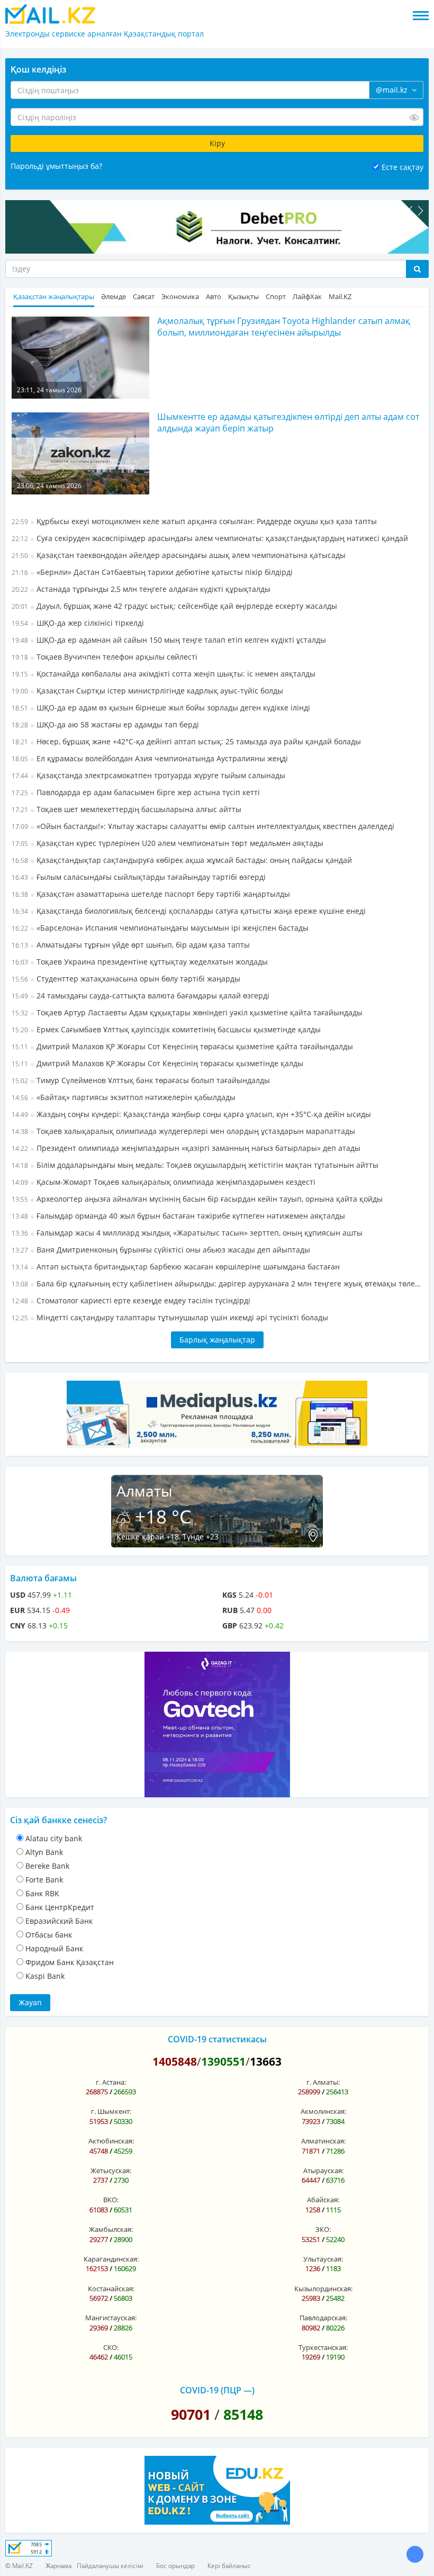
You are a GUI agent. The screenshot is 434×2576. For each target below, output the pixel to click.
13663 (266, 2061)
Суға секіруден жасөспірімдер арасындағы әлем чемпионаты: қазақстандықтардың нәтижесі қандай (210, 538)
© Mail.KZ (19, 2566)
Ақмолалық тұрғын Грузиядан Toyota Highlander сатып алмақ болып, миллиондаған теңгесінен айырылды (284, 327)
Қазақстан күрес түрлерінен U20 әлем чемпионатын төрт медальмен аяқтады (168, 843)
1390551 (223, 2061)
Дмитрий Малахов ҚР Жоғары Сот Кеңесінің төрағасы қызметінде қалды (157, 1063)
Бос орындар (175, 2566)
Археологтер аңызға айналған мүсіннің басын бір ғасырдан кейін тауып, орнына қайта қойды (197, 1199)
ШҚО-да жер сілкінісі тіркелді (78, 623)
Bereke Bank (47, 1866)
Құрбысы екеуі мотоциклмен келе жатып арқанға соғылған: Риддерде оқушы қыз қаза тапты (194, 521)
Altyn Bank (44, 1852)
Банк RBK (42, 1893)
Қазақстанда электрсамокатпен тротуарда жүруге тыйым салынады (148, 775)
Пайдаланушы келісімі (110, 2566)
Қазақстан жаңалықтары (54, 297)
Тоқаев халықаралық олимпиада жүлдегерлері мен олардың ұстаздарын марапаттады (183, 1131)
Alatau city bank (54, 1838)
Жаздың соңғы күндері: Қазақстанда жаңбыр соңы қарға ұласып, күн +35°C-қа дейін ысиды (191, 1114)
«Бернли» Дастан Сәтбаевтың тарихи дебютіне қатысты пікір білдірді (152, 572)
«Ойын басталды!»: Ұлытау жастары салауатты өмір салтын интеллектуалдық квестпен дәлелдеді (203, 826)
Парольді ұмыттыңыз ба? (56, 166)
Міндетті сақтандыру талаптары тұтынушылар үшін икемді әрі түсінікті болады (170, 1317)
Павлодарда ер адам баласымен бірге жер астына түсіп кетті (136, 792)
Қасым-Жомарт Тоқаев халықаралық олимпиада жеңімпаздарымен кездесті (164, 1182)
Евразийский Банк (59, 1921)
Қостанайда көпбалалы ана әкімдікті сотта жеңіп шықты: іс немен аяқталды (164, 674)
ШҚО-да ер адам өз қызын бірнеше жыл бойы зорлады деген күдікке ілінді (161, 708)
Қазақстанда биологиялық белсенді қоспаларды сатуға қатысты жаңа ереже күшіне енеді (189, 911)
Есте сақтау (403, 167)
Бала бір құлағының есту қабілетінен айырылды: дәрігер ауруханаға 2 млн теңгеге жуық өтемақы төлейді (217, 1284)
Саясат (144, 297)
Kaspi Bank (45, 1976)
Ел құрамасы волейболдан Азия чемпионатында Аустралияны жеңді (150, 758)
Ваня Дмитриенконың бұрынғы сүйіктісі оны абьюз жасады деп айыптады (161, 1250)
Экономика (180, 297)
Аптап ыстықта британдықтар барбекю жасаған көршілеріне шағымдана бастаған (176, 1267)
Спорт (276, 297)
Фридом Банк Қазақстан (70, 1962)
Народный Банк (54, 1948)
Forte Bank (44, 1880)
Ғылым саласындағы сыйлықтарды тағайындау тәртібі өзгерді (139, 877)
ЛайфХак (307, 297)
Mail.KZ (340, 297)
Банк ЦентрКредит (60, 1907)
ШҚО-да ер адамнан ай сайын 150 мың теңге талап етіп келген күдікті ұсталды (169, 640)
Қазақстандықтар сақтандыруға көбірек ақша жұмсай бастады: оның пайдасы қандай (182, 860)
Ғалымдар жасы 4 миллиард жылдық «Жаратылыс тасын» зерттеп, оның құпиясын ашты (187, 1233)
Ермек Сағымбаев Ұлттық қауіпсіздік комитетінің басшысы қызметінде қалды (166, 1029)
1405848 (175, 2061)
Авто (214, 297)
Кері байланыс (229, 2566)
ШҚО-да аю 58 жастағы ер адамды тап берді (105, 724)
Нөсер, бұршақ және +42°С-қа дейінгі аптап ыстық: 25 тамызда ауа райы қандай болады (186, 741)
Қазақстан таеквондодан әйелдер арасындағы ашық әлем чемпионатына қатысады (179, 555)
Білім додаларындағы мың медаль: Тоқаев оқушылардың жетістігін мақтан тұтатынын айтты (195, 1165)
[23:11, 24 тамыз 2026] (80, 357)
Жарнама (58, 2566)
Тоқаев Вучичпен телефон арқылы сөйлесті (105, 657)
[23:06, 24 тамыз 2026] (80, 453)
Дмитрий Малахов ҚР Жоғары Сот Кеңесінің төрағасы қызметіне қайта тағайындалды (182, 1046)
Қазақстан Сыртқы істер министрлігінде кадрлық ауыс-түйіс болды (147, 691)
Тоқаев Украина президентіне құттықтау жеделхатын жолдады (140, 962)
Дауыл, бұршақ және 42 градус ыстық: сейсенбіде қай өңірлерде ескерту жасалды (174, 606)
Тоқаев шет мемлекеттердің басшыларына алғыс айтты (126, 809)
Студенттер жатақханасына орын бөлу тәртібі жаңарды (126, 979)
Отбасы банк (49, 1935)
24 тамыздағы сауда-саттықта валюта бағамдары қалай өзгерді (141, 996)
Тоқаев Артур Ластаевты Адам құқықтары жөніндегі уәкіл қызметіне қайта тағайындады (187, 1012)
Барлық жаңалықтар (217, 1340)
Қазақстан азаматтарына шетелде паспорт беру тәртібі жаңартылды (151, 894)
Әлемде (114, 297)
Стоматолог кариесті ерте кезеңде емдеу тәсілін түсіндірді (131, 1300)
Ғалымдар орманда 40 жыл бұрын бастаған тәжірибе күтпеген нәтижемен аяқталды (178, 1216)
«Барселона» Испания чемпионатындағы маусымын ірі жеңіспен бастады (160, 928)
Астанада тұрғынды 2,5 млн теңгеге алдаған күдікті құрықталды (141, 589)
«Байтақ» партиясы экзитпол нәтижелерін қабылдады (124, 1097)
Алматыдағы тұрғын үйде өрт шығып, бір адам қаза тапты (131, 945)
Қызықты (243, 297)
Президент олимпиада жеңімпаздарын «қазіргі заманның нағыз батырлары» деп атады (186, 1148)
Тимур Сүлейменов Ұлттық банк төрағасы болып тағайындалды (141, 1080)
